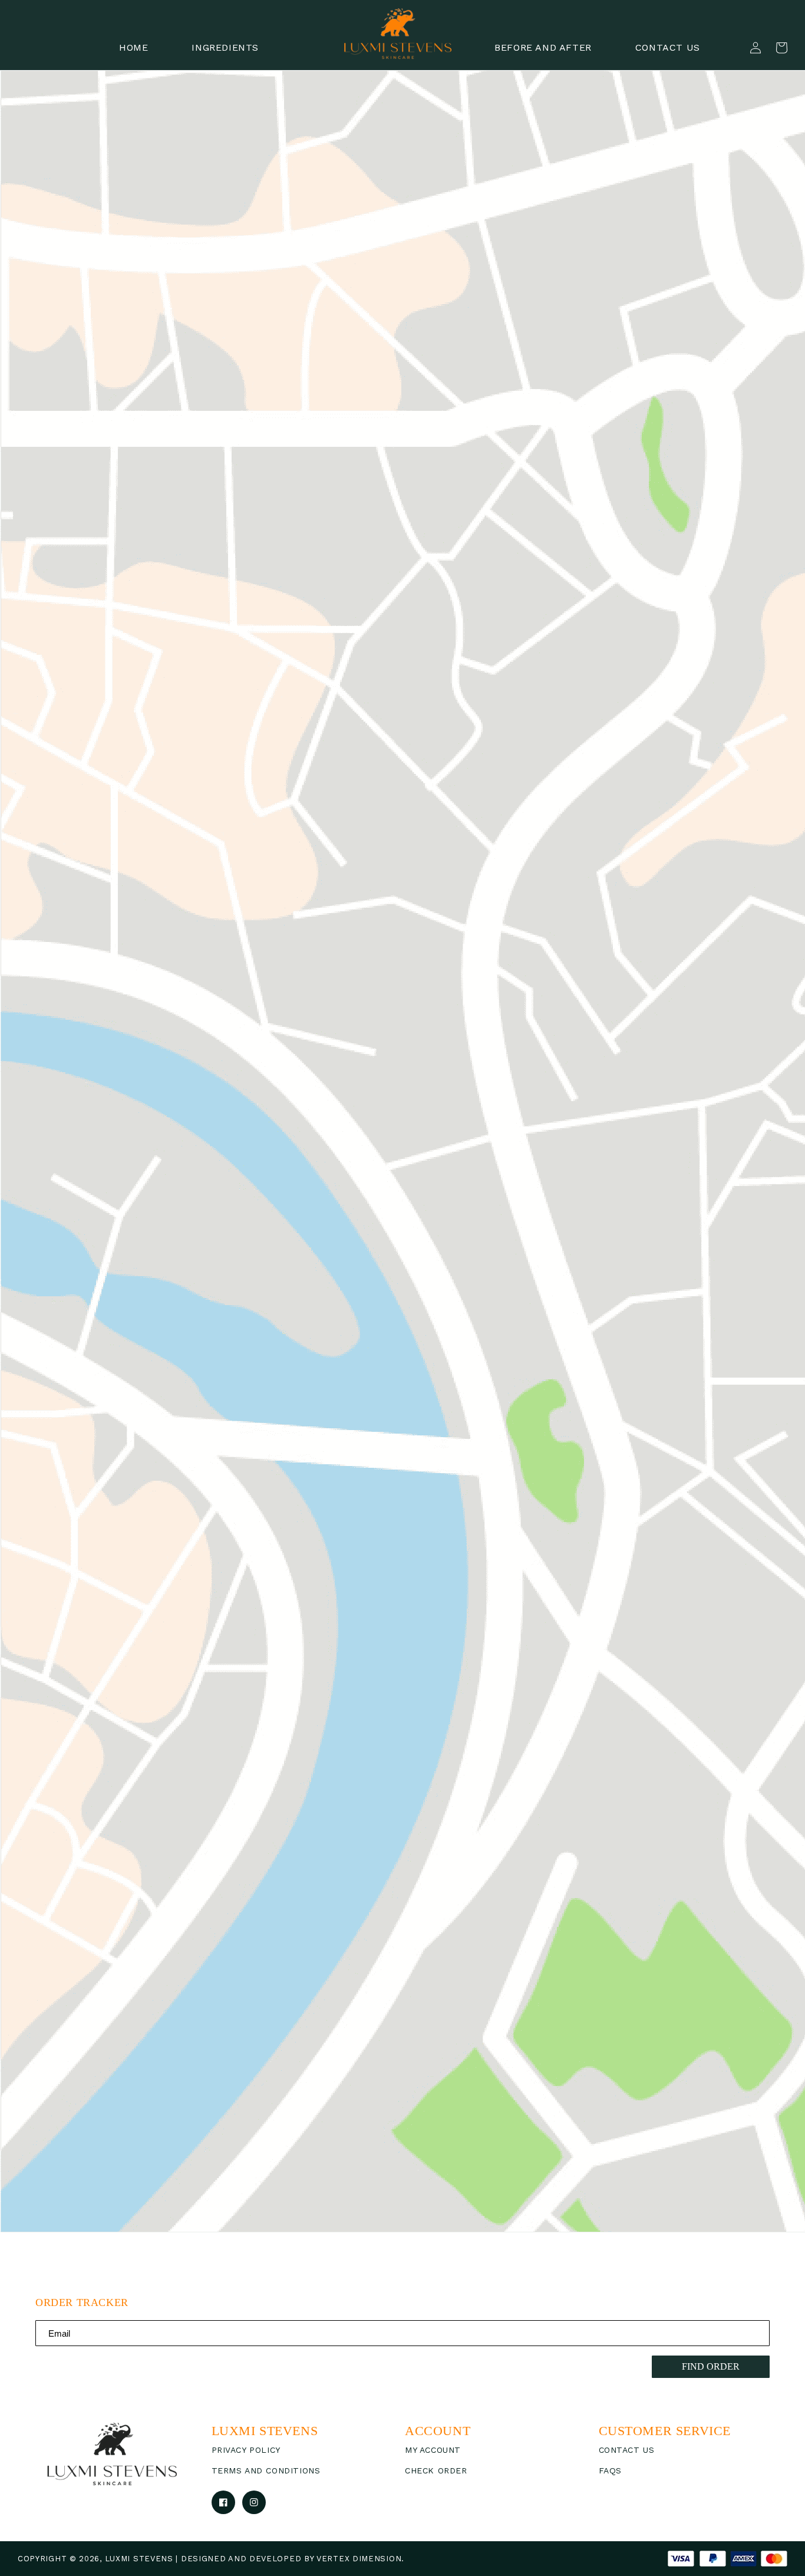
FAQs (610, 2470)
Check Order (436, 2470)
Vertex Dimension (359, 2559)
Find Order (711, 2366)
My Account (433, 2450)
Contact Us (627, 2450)
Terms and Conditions (266, 2470)
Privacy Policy (246, 2450)
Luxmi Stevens (139, 2559)
